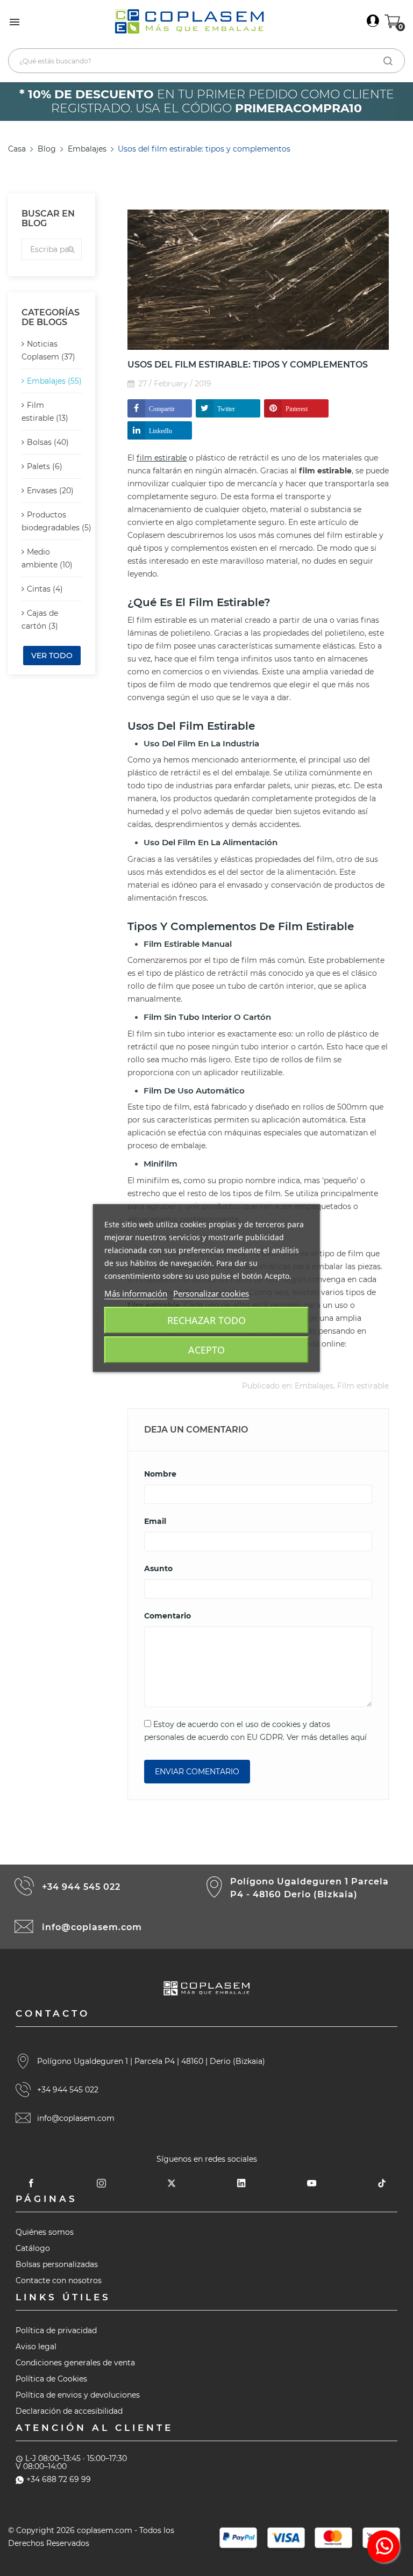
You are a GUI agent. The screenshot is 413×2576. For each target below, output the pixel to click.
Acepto (206, 1350)
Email (155, 1521)
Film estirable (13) (45, 412)
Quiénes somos (45, 2232)
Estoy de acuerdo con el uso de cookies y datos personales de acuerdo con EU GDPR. (255, 1731)
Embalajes (314, 1386)
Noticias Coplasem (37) (48, 350)
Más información (136, 1293)
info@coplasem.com (92, 1927)
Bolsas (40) (48, 442)
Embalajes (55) (54, 381)
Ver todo (52, 656)
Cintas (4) (45, 589)
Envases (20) (50, 491)
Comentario (168, 1616)
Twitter (226, 408)
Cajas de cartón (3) (40, 620)
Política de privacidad (56, 2330)
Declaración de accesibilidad (69, 2411)
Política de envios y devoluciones (78, 2395)
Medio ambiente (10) (47, 558)
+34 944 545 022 (81, 1887)
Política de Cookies (51, 2379)
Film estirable (363, 1386)
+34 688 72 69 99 (59, 2479)
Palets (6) (45, 466)
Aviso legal (36, 2347)
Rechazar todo (206, 1320)
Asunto (158, 1568)
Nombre (160, 1474)
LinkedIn (161, 430)
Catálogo (33, 2248)
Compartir (162, 408)
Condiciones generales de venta (75, 2363)
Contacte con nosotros (59, 2280)
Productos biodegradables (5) (52, 521)
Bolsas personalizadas (57, 2264)
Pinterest (297, 408)
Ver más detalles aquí (327, 1737)
